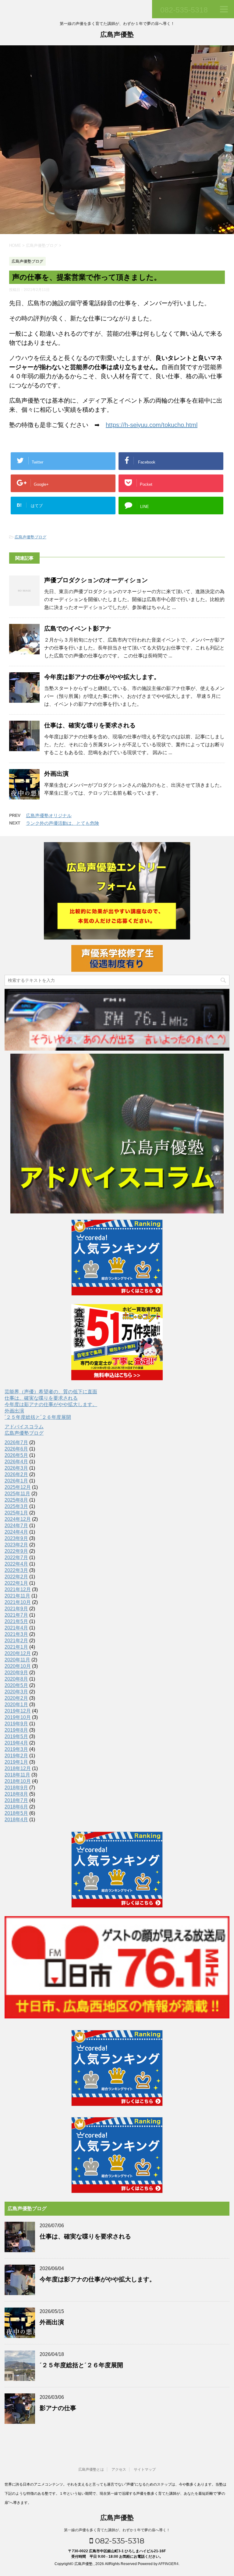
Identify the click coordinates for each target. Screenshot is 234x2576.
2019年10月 (18, 1717)
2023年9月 (16, 1538)
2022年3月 (16, 1570)
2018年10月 (18, 1781)
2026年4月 (16, 1462)
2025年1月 (16, 1513)
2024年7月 (16, 1526)
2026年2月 (16, 1474)
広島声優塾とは (91, 2469)
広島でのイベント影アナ (78, 628)
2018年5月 (16, 1813)
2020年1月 (16, 1704)
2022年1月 (16, 1583)
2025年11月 (17, 1494)
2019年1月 (16, 1762)
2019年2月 (16, 1756)
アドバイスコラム (24, 1427)
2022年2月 (16, 1577)
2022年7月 (16, 1557)
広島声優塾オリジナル (49, 815)
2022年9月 (16, 1551)
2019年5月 (16, 1736)
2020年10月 (18, 1666)
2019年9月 (16, 1724)
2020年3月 (16, 1692)
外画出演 (56, 774)
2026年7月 (16, 1442)
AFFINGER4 (168, 2564)
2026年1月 (16, 1481)
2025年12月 (18, 1487)
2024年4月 (16, 1532)
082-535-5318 (119, 2541)
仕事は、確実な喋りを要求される (90, 725)
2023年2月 (16, 1545)
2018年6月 (16, 1807)
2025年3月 (16, 1506)
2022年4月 (16, 1564)
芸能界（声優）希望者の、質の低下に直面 (51, 1392)
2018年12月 (18, 1768)
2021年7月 (16, 1615)
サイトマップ (145, 2469)
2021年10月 (18, 1602)
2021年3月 (16, 1634)
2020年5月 (16, 1685)
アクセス (119, 2469)
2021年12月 (18, 1589)
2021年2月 (16, 1641)
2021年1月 (16, 1647)
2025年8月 (16, 1500)
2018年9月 (16, 1788)
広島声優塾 (117, 35)
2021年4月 (16, 1628)
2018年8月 (16, 1794)
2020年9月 (16, 1673)
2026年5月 (16, 1455)
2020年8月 (16, 1679)
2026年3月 (16, 1468)
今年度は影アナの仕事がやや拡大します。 (102, 677)
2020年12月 (18, 1653)
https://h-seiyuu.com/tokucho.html (152, 425)
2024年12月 (18, 1519)
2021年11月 (17, 1596)
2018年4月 (16, 1820)
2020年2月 (16, 1698)
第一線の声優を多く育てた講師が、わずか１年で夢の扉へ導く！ (117, 2530)
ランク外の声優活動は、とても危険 (62, 823)
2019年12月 (18, 1711)
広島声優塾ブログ (30, 537)
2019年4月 (16, 1743)
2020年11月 (17, 1660)
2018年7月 (16, 1800)
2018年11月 (17, 1775)
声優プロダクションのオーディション (96, 580)
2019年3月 (16, 1749)
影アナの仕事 (58, 2408)
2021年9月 (16, 1609)
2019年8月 (16, 1730)
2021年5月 (16, 1621)
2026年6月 (16, 1449)
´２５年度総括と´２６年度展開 (38, 1417)
